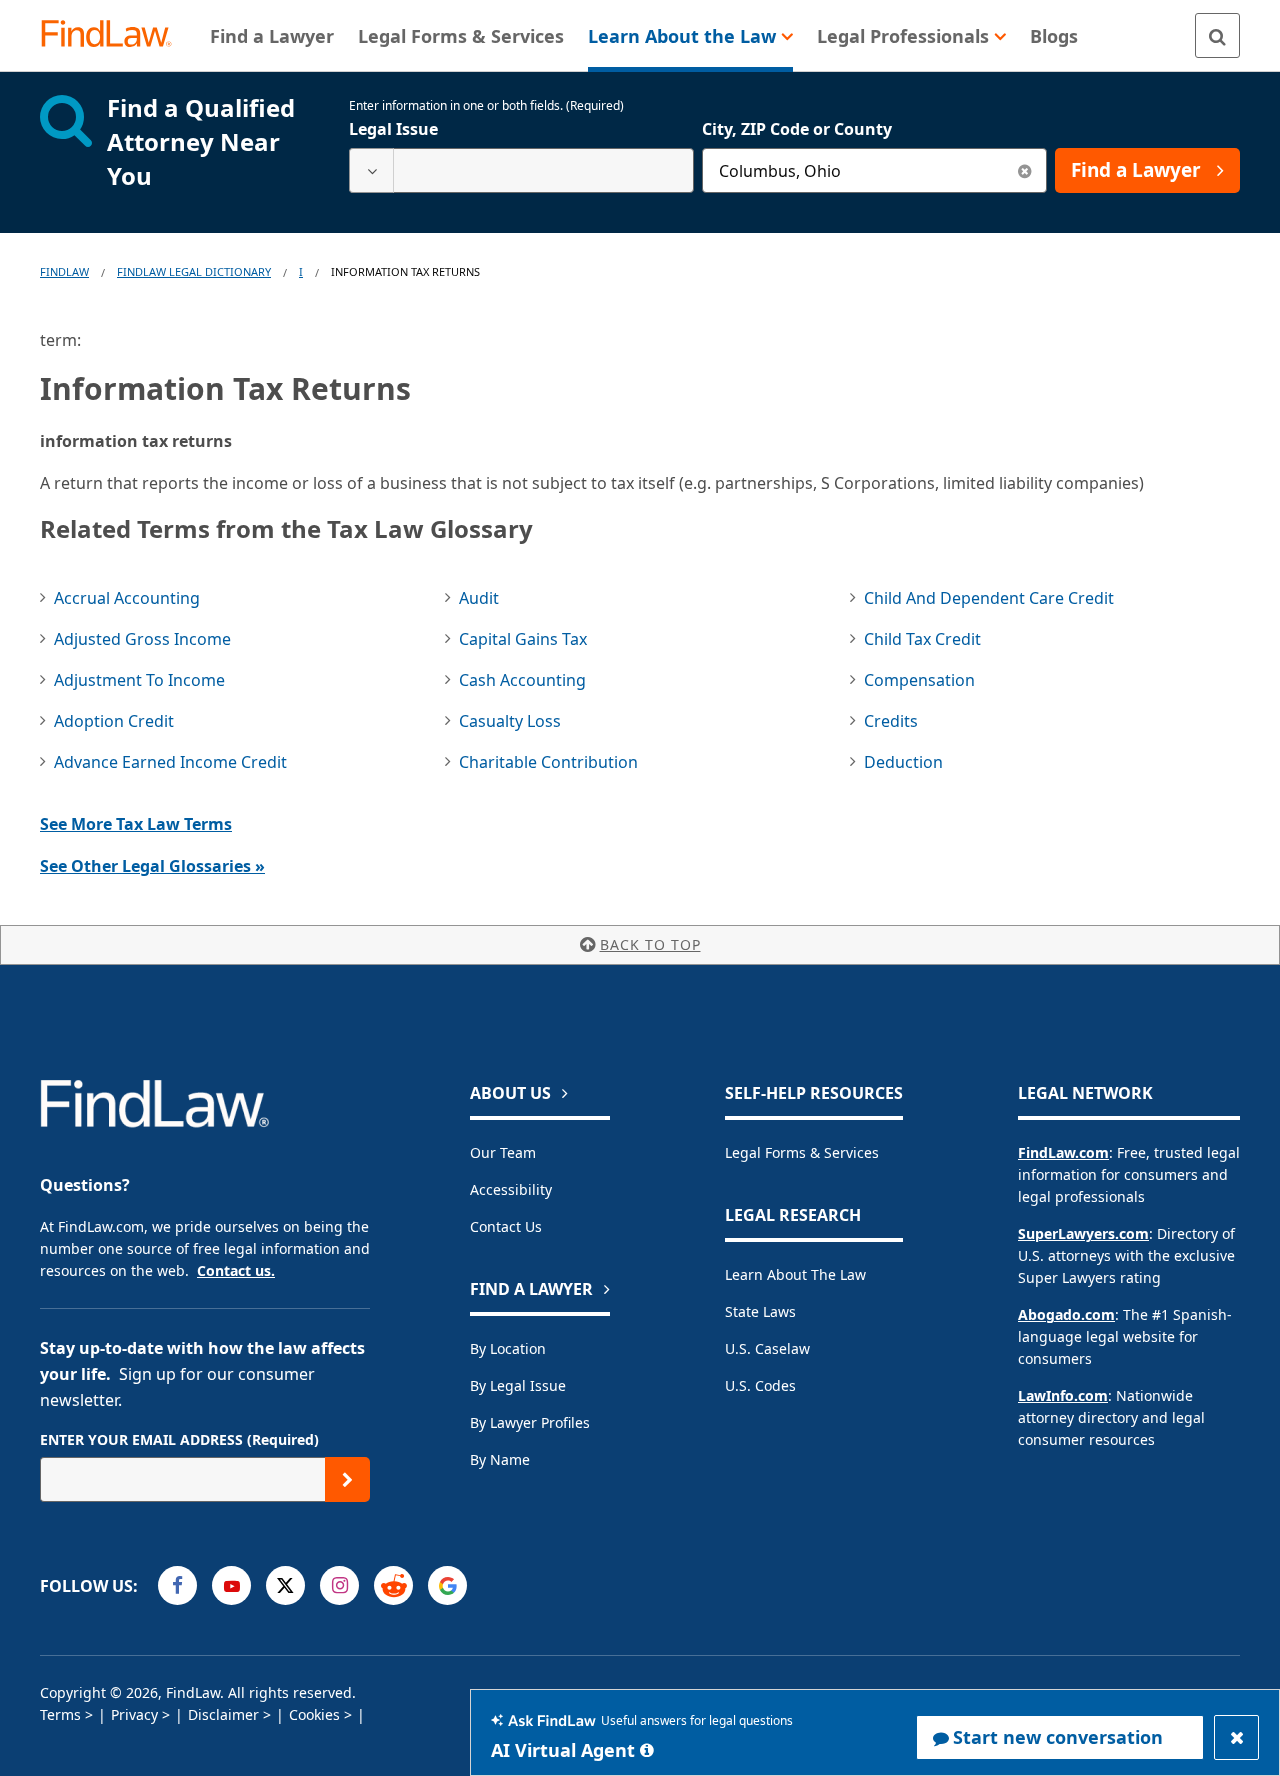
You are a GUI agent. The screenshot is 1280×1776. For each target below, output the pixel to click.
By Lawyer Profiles (530, 1422)
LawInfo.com (1063, 1395)
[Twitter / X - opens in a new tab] (285, 1585)
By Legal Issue (518, 1385)
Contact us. (236, 1270)
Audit (479, 598)
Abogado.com (1066, 1314)
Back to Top (650, 944)
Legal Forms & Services (802, 1152)
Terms (60, 1714)
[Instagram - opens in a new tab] (339, 1585)
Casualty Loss (510, 721)
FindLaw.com (1063, 1152)
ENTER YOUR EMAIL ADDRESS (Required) (179, 1439)
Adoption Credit (114, 721)
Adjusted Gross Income (142, 639)
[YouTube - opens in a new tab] (231, 1585)
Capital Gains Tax (523, 639)
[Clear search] (1024, 170)
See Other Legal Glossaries (152, 866)
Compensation (919, 680)
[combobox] (521, 170)
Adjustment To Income (139, 680)
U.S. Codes (760, 1385)
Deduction (903, 762)
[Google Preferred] (447, 1585)
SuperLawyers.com (1083, 1233)
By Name (500, 1459)
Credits (891, 721)
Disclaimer (223, 1714)
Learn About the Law (795, 1274)
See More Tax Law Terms (136, 824)
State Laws (760, 1311)
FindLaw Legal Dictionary (194, 271)
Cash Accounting (522, 680)
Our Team (503, 1152)
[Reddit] (393, 1585)
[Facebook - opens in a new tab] (177, 1585)
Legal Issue (393, 129)
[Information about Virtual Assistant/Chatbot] (647, 1750)
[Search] (1217, 35)
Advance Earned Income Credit (170, 762)
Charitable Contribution (548, 762)
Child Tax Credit (922, 639)
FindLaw (64, 271)
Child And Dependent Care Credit (989, 598)
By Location (508, 1348)
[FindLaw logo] (114, 35)
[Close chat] (1236, 1737)
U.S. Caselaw (767, 1348)
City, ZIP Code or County (797, 129)
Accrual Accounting (127, 598)
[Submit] (347, 1479)
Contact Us (506, 1226)
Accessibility (511, 1189)
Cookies (314, 1714)
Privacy (134, 1714)
